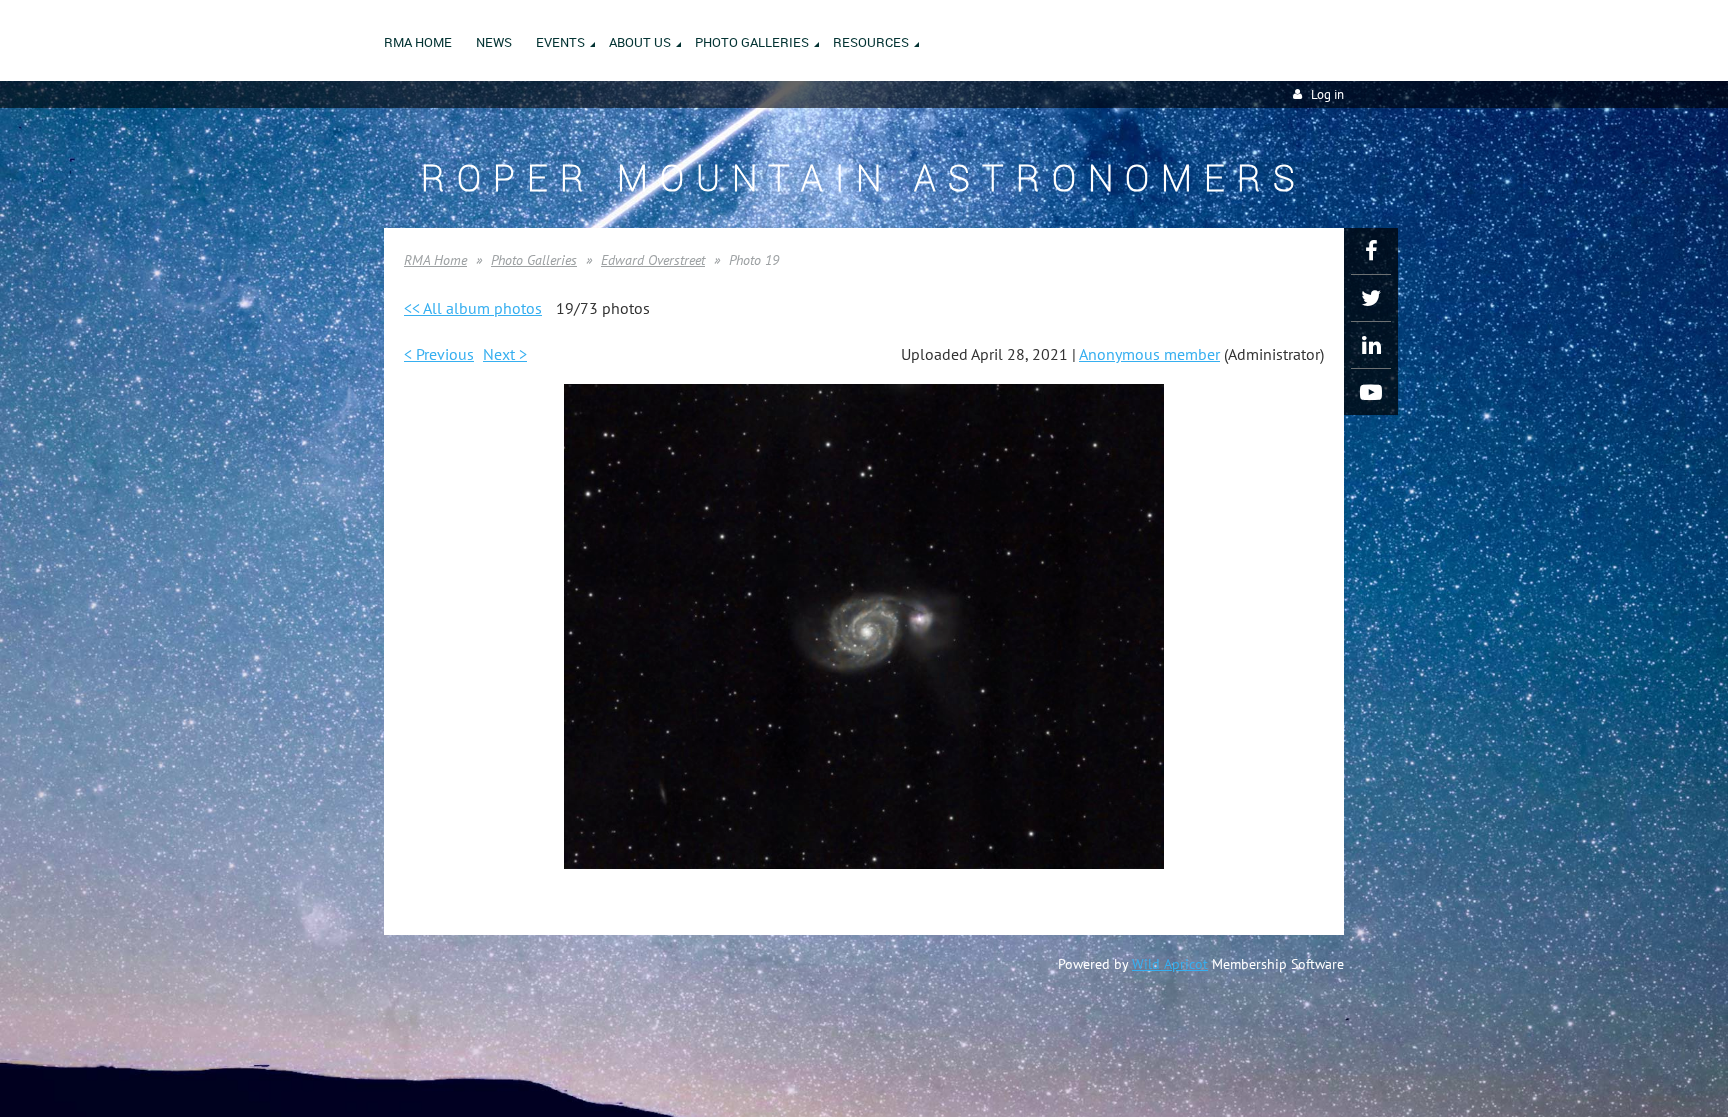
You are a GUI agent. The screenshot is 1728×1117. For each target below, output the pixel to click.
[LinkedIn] (1371, 345)
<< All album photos (473, 308)
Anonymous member (1149, 354)
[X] (1371, 298)
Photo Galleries (534, 260)
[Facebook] (1371, 251)
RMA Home (435, 260)
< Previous (439, 354)
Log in (1327, 94)
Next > (505, 354)
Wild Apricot (1170, 964)
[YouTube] (1371, 392)
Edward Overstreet (653, 260)
